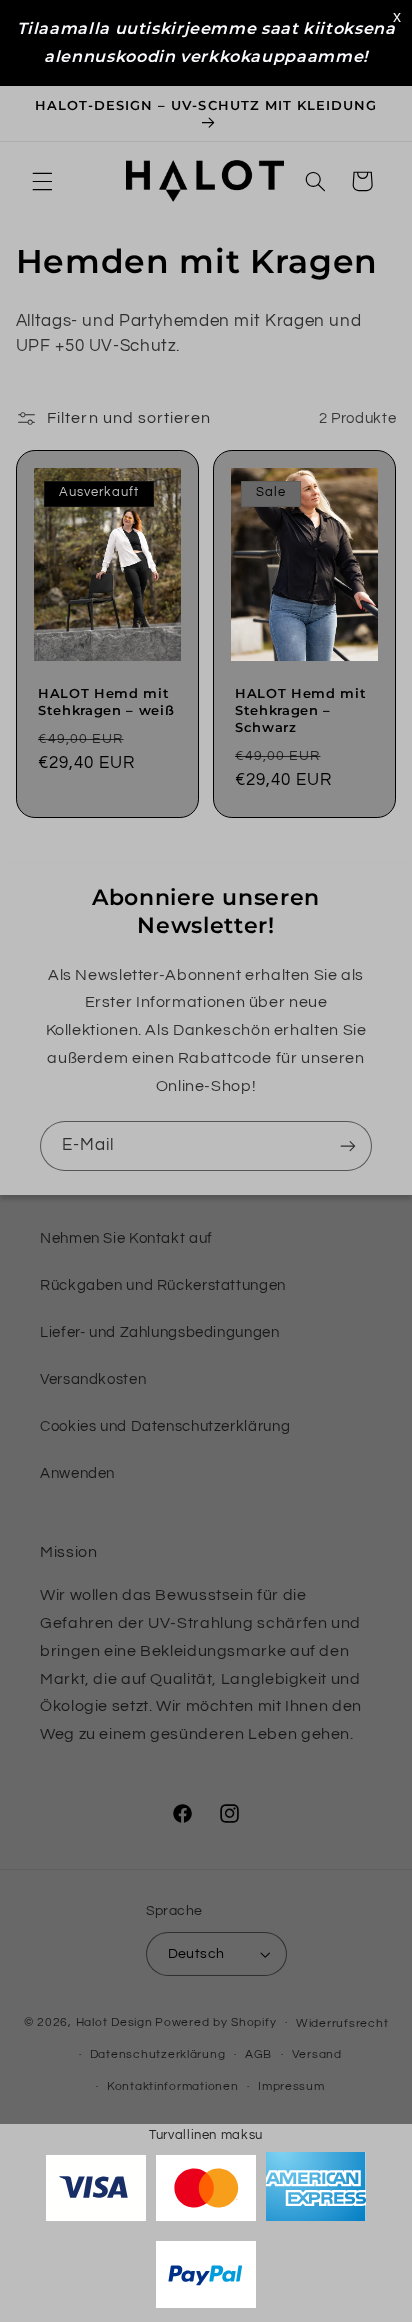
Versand (317, 2054)
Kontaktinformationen (173, 2086)
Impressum (291, 2086)
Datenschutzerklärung (158, 2054)
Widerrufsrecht (342, 2023)
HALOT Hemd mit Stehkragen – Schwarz (300, 710)
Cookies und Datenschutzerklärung (165, 1426)
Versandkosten (93, 1379)
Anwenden (77, 1473)
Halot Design (114, 2022)
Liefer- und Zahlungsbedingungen (160, 1332)
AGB (258, 2054)
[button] (42, 181)
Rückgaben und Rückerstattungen (163, 1285)
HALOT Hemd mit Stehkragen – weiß (106, 701)
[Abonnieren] (348, 1145)
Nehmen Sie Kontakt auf (126, 1238)
